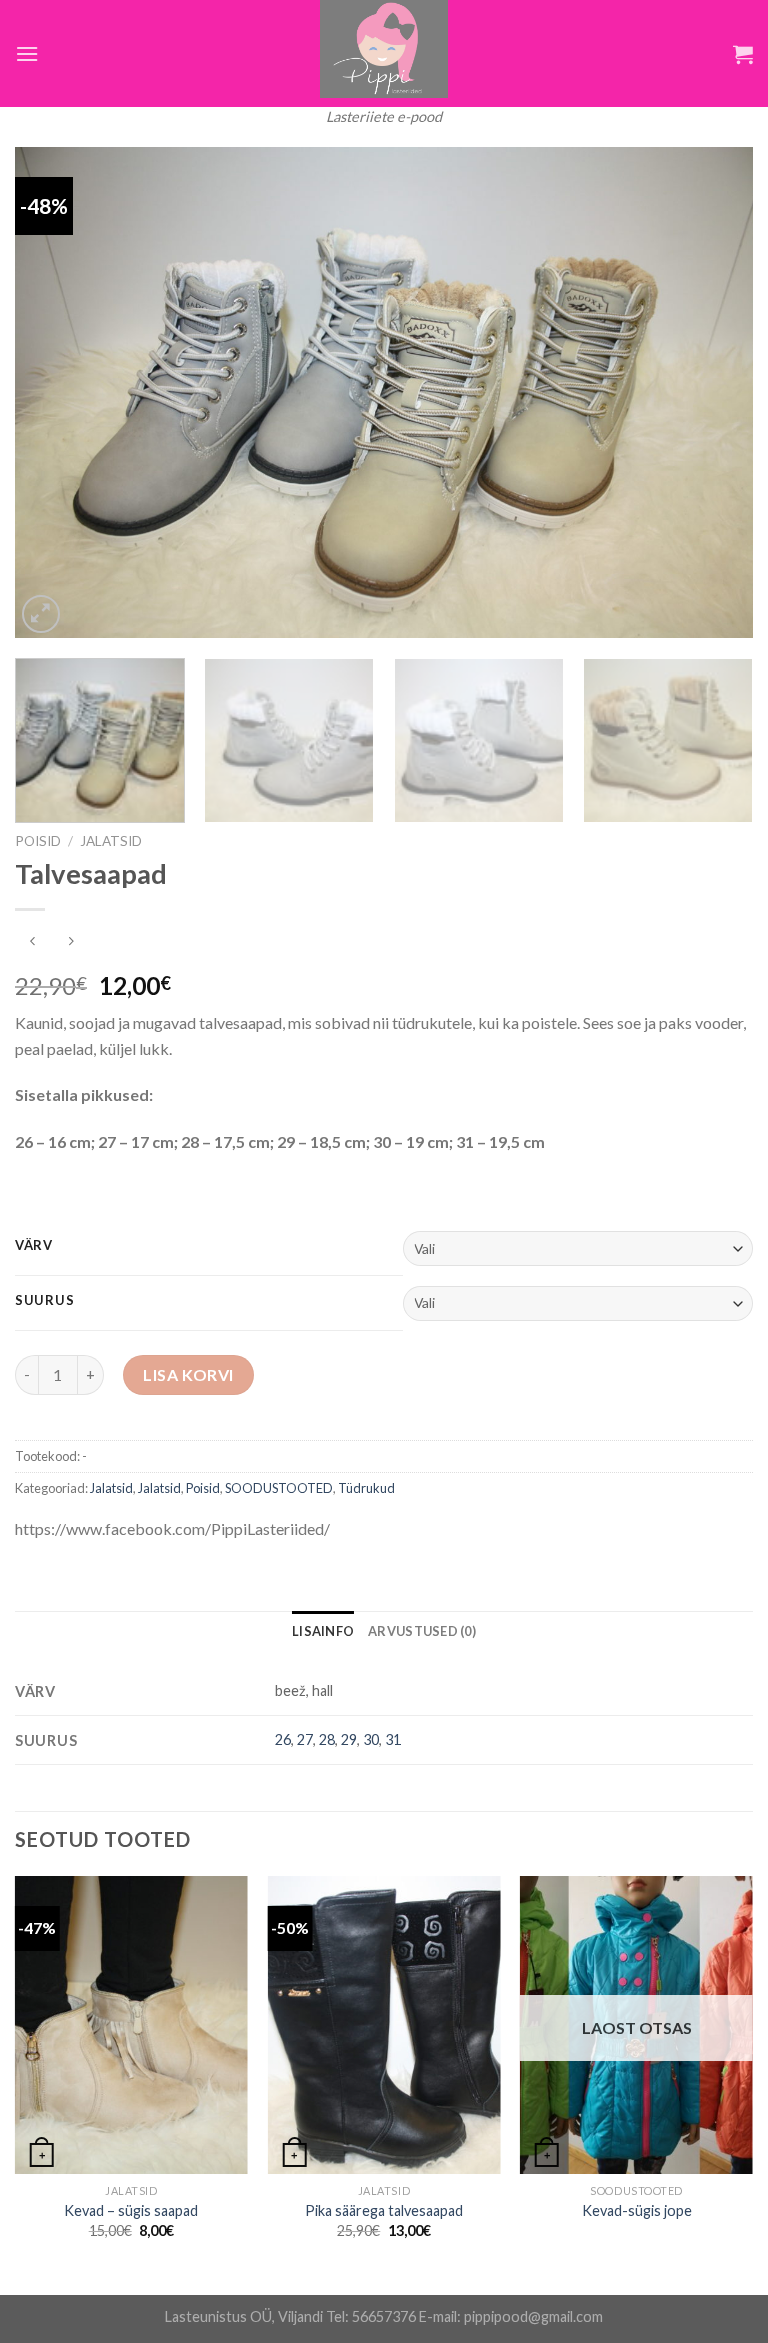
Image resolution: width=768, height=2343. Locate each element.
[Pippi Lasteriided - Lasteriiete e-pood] (384, 49)
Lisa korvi (188, 1374)
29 (349, 1739)
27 (305, 1739)
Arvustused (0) (422, 1631)
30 (371, 1739)
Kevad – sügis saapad (131, 2210)
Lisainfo (323, 1631)
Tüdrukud (366, 1488)
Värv (34, 1246)
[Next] (713, 393)
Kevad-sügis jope (637, 2210)
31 (393, 1739)
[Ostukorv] (743, 54)
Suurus (44, 1301)
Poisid (38, 841)
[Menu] (27, 53)
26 (283, 1739)
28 (327, 1739)
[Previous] (55, 393)
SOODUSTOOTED (279, 1488)
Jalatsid (111, 841)
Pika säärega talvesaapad (384, 2210)
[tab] (323, 1631)
